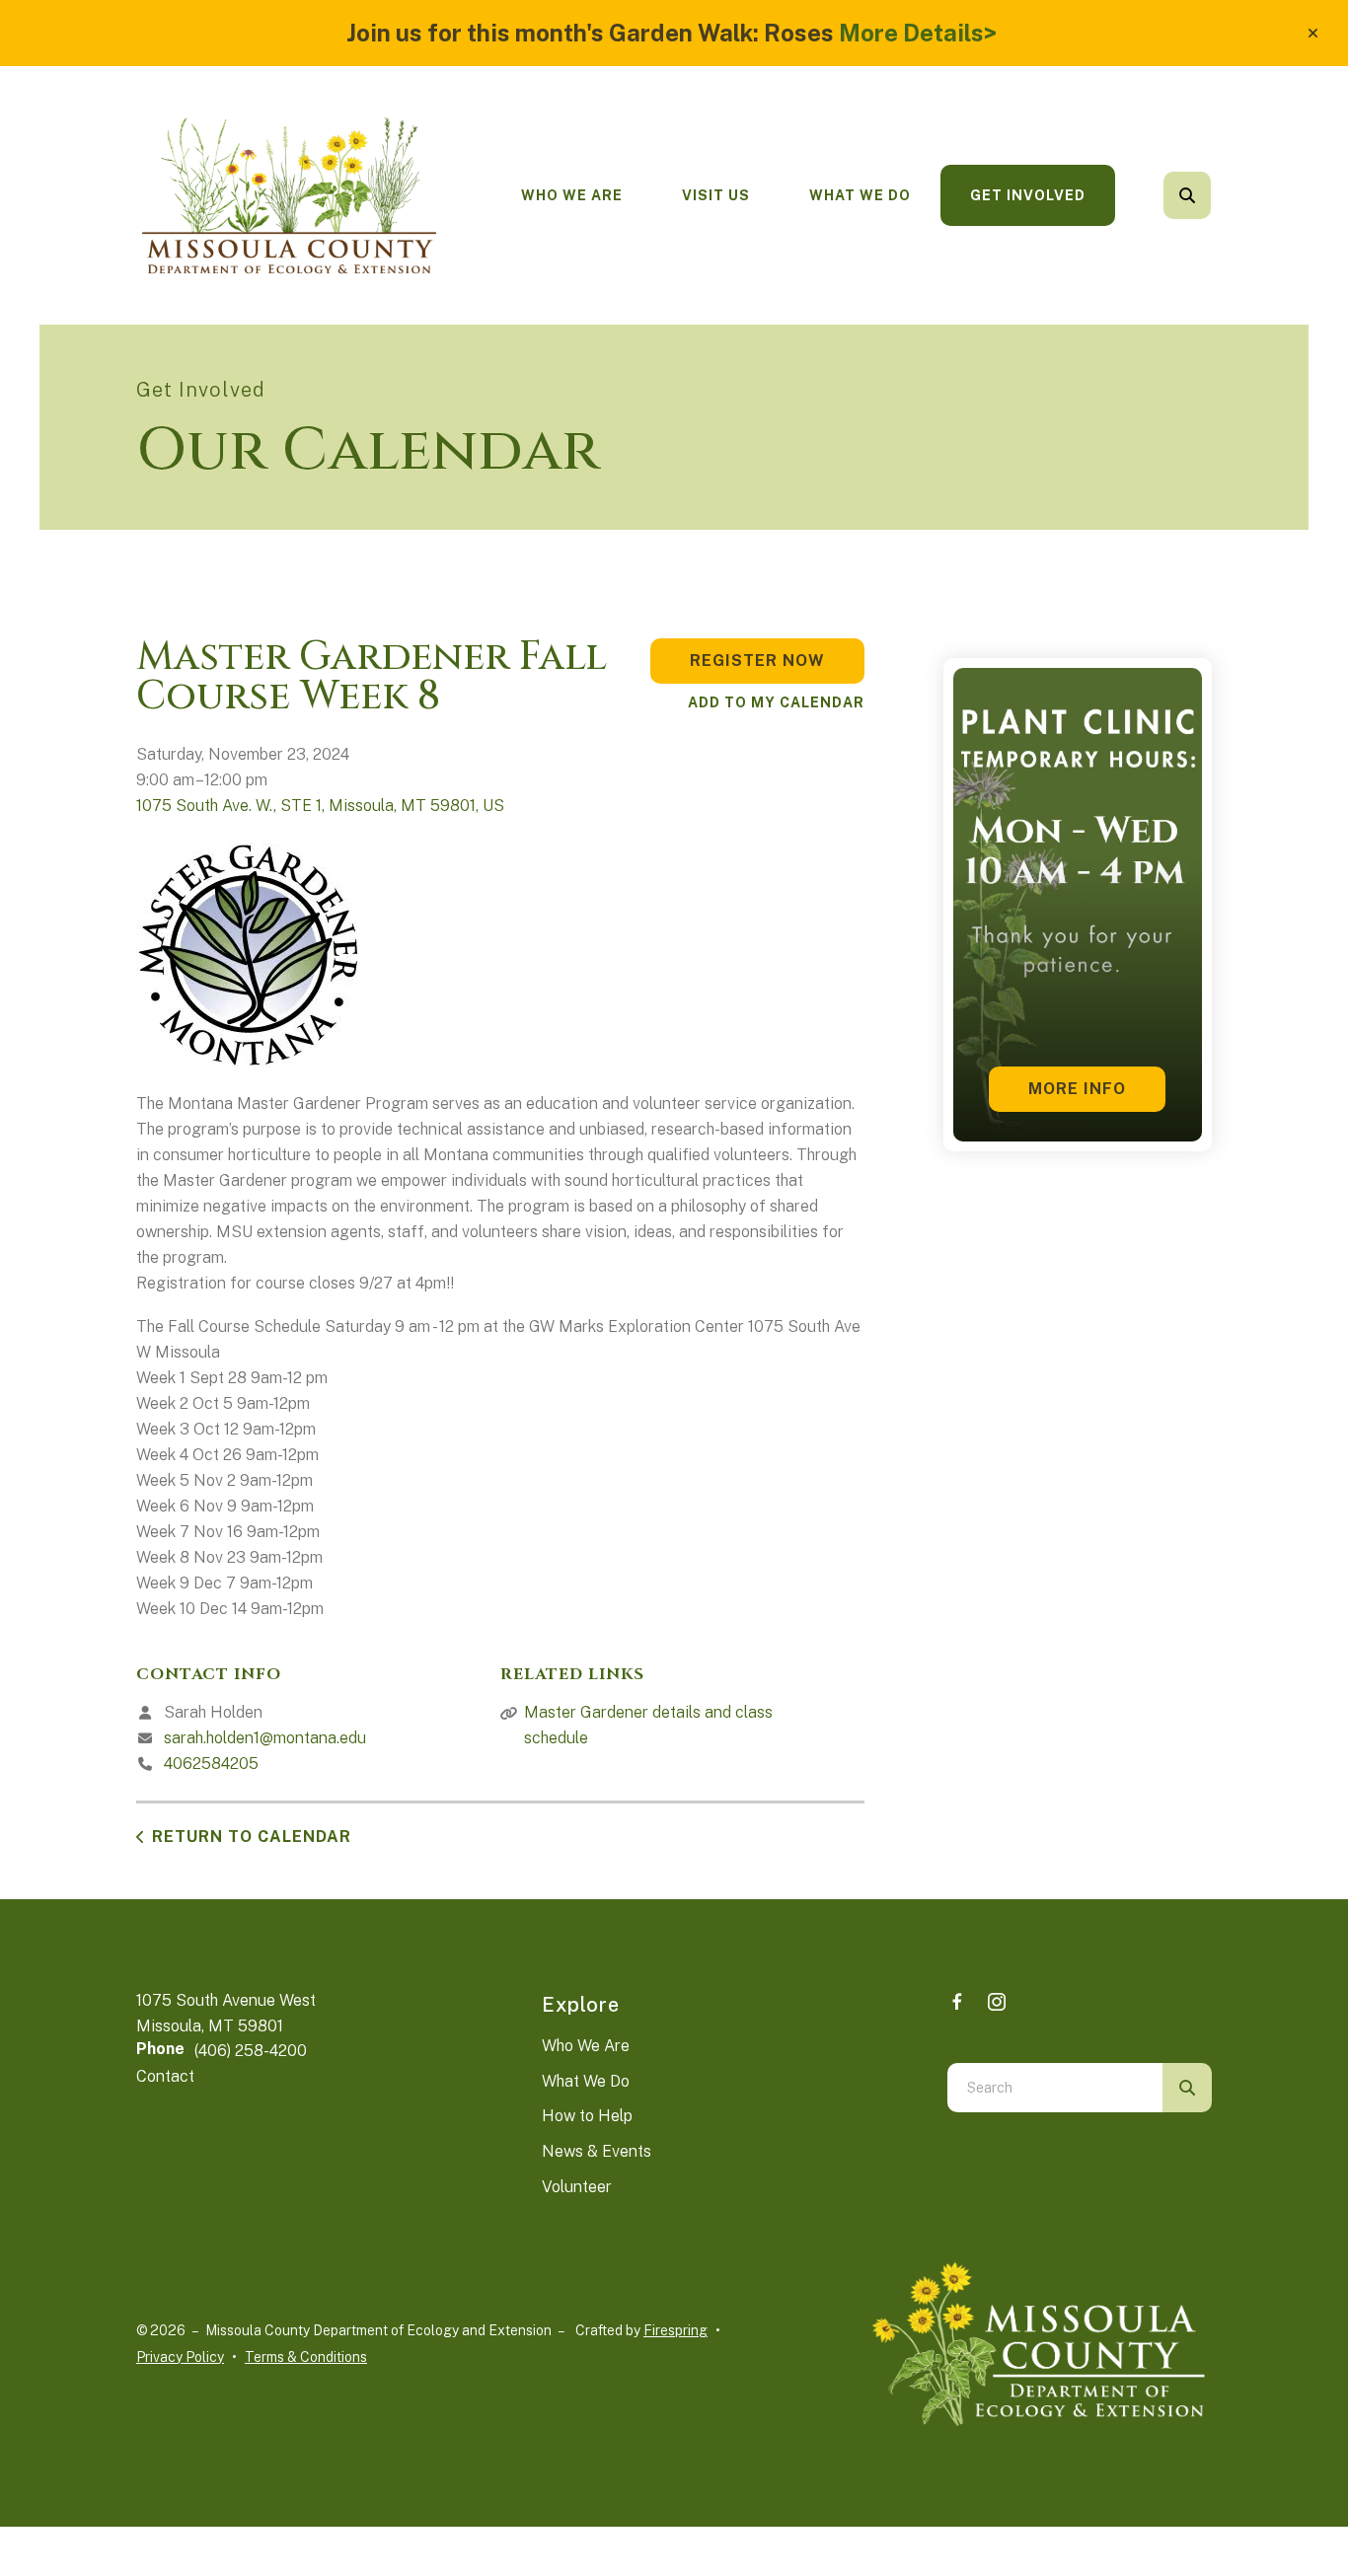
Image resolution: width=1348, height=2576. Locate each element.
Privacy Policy (180, 2357)
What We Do (860, 195)
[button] (1313, 34)
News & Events (597, 2151)
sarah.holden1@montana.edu (265, 1738)
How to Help (587, 2116)
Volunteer (577, 2187)
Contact (165, 2076)
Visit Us (716, 195)
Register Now (757, 661)
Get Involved (1028, 195)
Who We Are (572, 195)
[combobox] (1214, 195)
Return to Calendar (252, 1837)
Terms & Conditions (306, 2357)
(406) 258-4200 (251, 2051)
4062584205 (211, 1764)
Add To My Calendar (776, 702)
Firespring (675, 2330)
